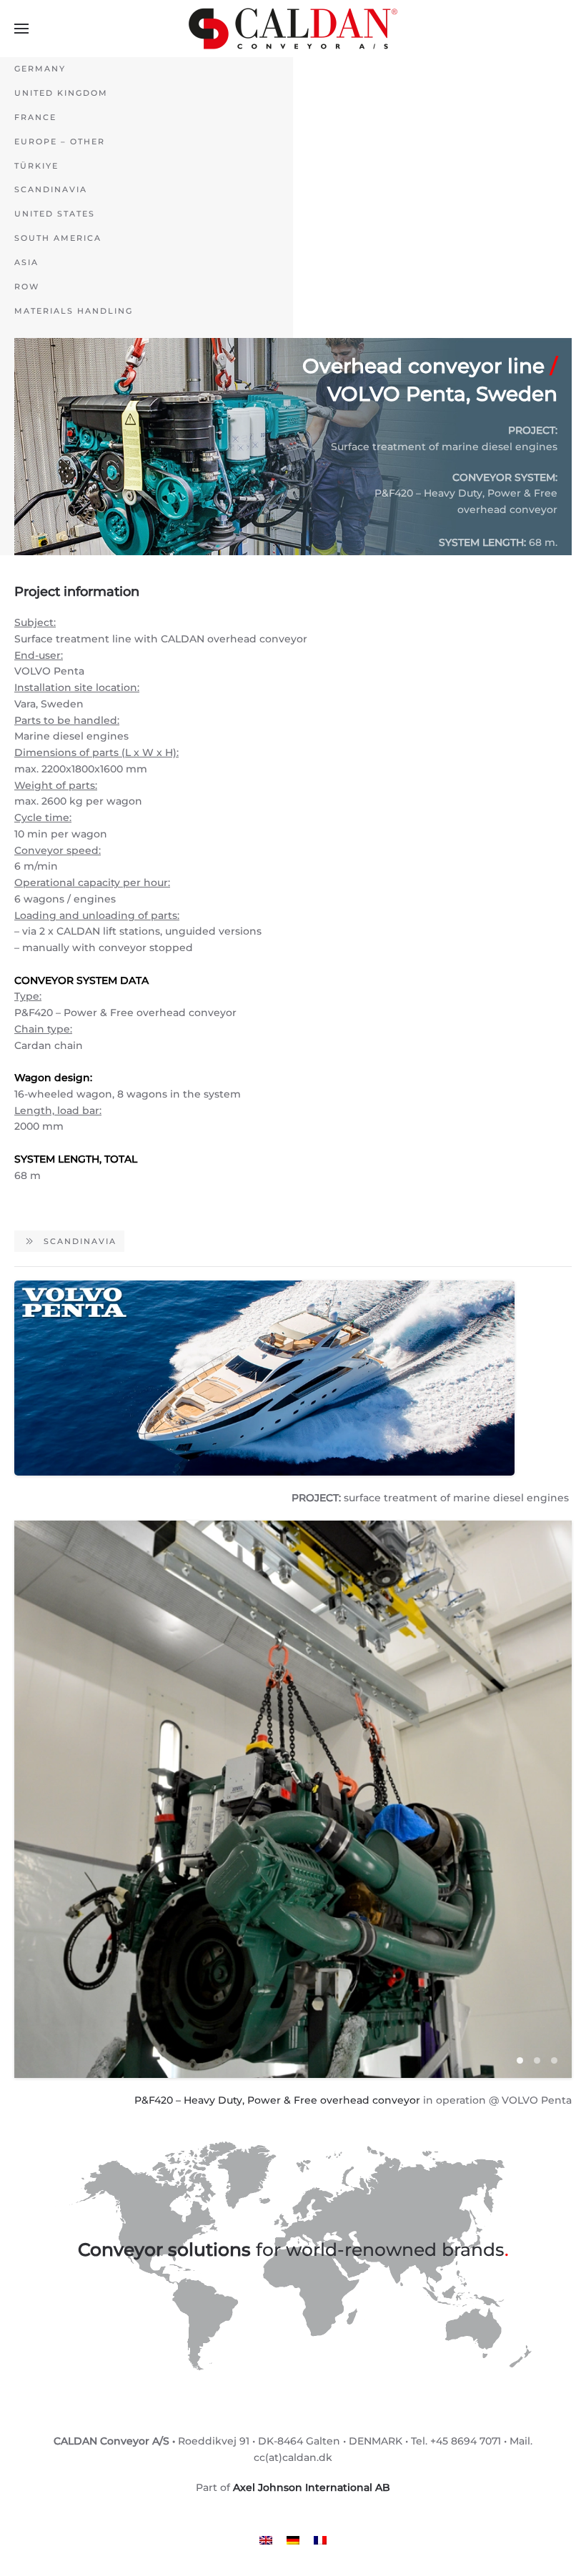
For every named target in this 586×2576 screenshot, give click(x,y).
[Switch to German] (293, 2539)
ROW (27, 287)
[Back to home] (293, 29)
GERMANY (40, 69)
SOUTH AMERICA (58, 238)
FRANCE (35, 117)
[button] (21, 29)
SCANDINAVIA (51, 189)
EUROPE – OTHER (60, 141)
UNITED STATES (55, 214)
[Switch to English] (266, 2539)
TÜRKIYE (36, 166)
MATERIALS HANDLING (74, 311)
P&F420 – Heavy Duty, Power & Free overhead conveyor (277, 2100)
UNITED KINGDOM (61, 93)
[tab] (520, 2060)
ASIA (26, 262)
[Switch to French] (320, 2539)
